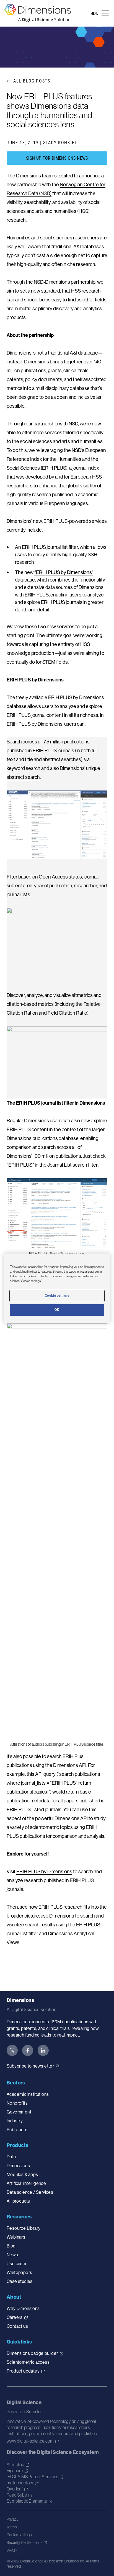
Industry (15, 2121)
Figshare (15, 2471)
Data (11, 2157)
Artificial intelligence (26, 2183)
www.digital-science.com (30, 2441)
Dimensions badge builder (32, 2353)
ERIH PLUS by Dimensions (44, 1871)
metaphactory (20, 2483)
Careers (15, 2317)
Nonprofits (17, 2103)
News (12, 2255)
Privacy (13, 2519)
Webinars (16, 2237)
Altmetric (15, 2464)
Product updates (23, 2371)
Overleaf (15, 2489)
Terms (12, 2527)
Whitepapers (19, 2272)
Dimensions (62, 1916)
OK (57, 1310)
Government (19, 2112)
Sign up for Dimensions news (57, 158)
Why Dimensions (23, 2308)
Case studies (20, 2281)
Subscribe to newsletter (30, 2066)
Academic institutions (28, 2094)
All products (18, 2201)
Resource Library (24, 2228)
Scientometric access (28, 2362)
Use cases (17, 2264)
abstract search (23, 777)
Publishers (17, 2130)
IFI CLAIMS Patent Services (32, 2477)
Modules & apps (22, 2174)
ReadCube (17, 2495)
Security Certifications (24, 2543)
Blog (11, 2246)
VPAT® (12, 2550)
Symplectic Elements (27, 2501)
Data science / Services (30, 2192)
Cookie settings (19, 2535)
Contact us (17, 2326)
